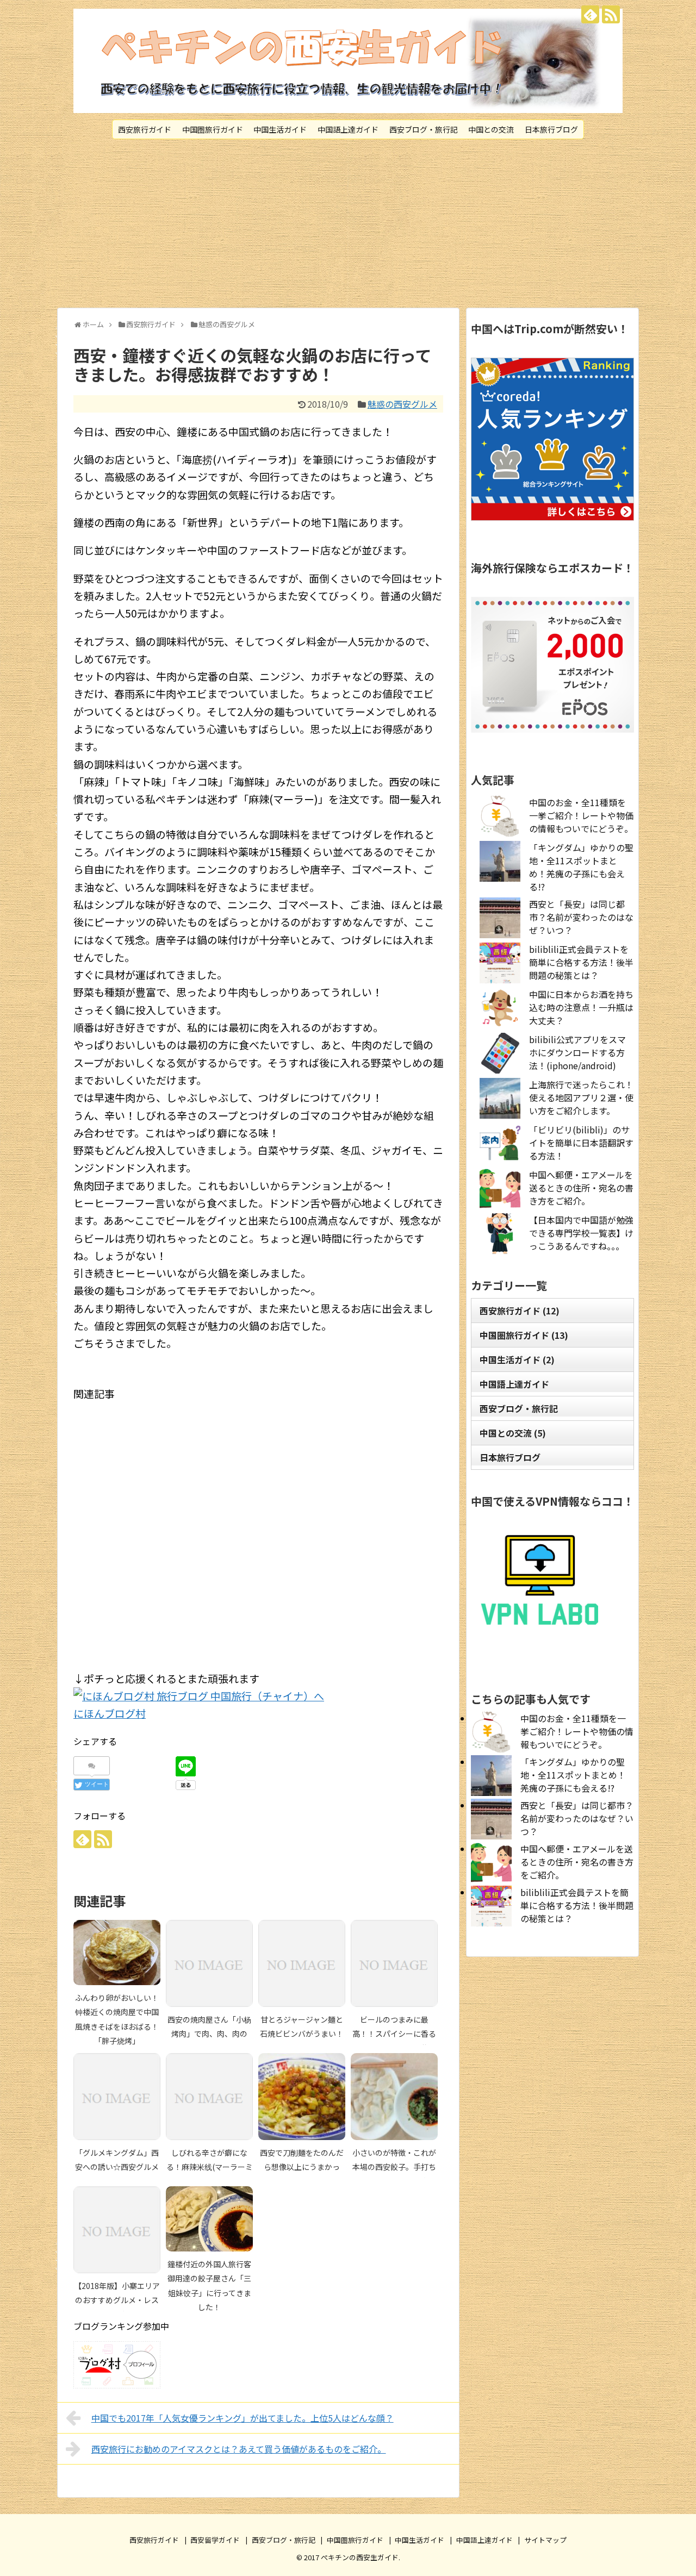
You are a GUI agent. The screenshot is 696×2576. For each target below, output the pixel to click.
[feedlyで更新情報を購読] (590, 14)
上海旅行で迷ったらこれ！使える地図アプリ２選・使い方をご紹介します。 (581, 1097)
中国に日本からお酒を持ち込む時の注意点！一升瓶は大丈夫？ (581, 1007)
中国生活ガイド (280, 129)
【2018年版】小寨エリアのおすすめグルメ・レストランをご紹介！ (117, 2300)
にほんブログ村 (110, 1713)
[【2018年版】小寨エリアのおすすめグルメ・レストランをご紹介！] (117, 2230)
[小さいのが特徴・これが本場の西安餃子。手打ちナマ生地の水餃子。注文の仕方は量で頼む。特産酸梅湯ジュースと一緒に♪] (394, 2097)
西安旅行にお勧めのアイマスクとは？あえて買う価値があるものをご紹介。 (239, 2449)
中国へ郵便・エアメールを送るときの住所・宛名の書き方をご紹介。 (581, 1188)
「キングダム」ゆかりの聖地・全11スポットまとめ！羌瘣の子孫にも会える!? (581, 867)
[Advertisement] (348, 223)
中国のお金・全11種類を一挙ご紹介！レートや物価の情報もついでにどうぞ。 (581, 815)
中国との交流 (491, 129)
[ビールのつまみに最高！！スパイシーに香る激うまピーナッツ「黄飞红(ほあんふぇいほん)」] (394, 1963)
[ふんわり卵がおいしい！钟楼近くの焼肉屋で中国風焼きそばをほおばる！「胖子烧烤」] (117, 1953)
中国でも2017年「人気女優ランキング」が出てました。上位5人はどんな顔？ (243, 2418)
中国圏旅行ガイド (213, 129)
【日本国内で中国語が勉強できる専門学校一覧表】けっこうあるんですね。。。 (581, 1233)
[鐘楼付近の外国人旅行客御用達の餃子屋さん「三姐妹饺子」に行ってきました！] (209, 2219)
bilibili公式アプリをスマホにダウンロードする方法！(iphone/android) (577, 1052)
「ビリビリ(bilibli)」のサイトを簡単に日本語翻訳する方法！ (581, 1143)
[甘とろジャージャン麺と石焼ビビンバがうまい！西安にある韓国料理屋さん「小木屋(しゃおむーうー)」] (302, 1963)
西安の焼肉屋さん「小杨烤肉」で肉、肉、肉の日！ (209, 2034)
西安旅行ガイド (145, 129)
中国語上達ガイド (348, 129)
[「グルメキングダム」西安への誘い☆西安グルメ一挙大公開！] (117, 2097)
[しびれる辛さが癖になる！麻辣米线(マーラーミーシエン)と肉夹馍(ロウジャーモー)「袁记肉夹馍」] (209, 2097)
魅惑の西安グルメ (402, 404)
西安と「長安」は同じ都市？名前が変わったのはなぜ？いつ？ (581, 917)
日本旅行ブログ (551, 129)
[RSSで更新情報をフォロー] (611, 14)
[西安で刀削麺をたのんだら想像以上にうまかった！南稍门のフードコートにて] (302, 2097)
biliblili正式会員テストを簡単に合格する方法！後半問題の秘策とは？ (581, 962)
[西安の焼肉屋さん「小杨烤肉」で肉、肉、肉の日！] (209, 1963)
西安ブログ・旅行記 (424, 129)
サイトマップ (545, 2540)
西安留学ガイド (215, 2540)
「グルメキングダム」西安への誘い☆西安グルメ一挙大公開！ (117, 2167)
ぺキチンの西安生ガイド (360, 2557)
